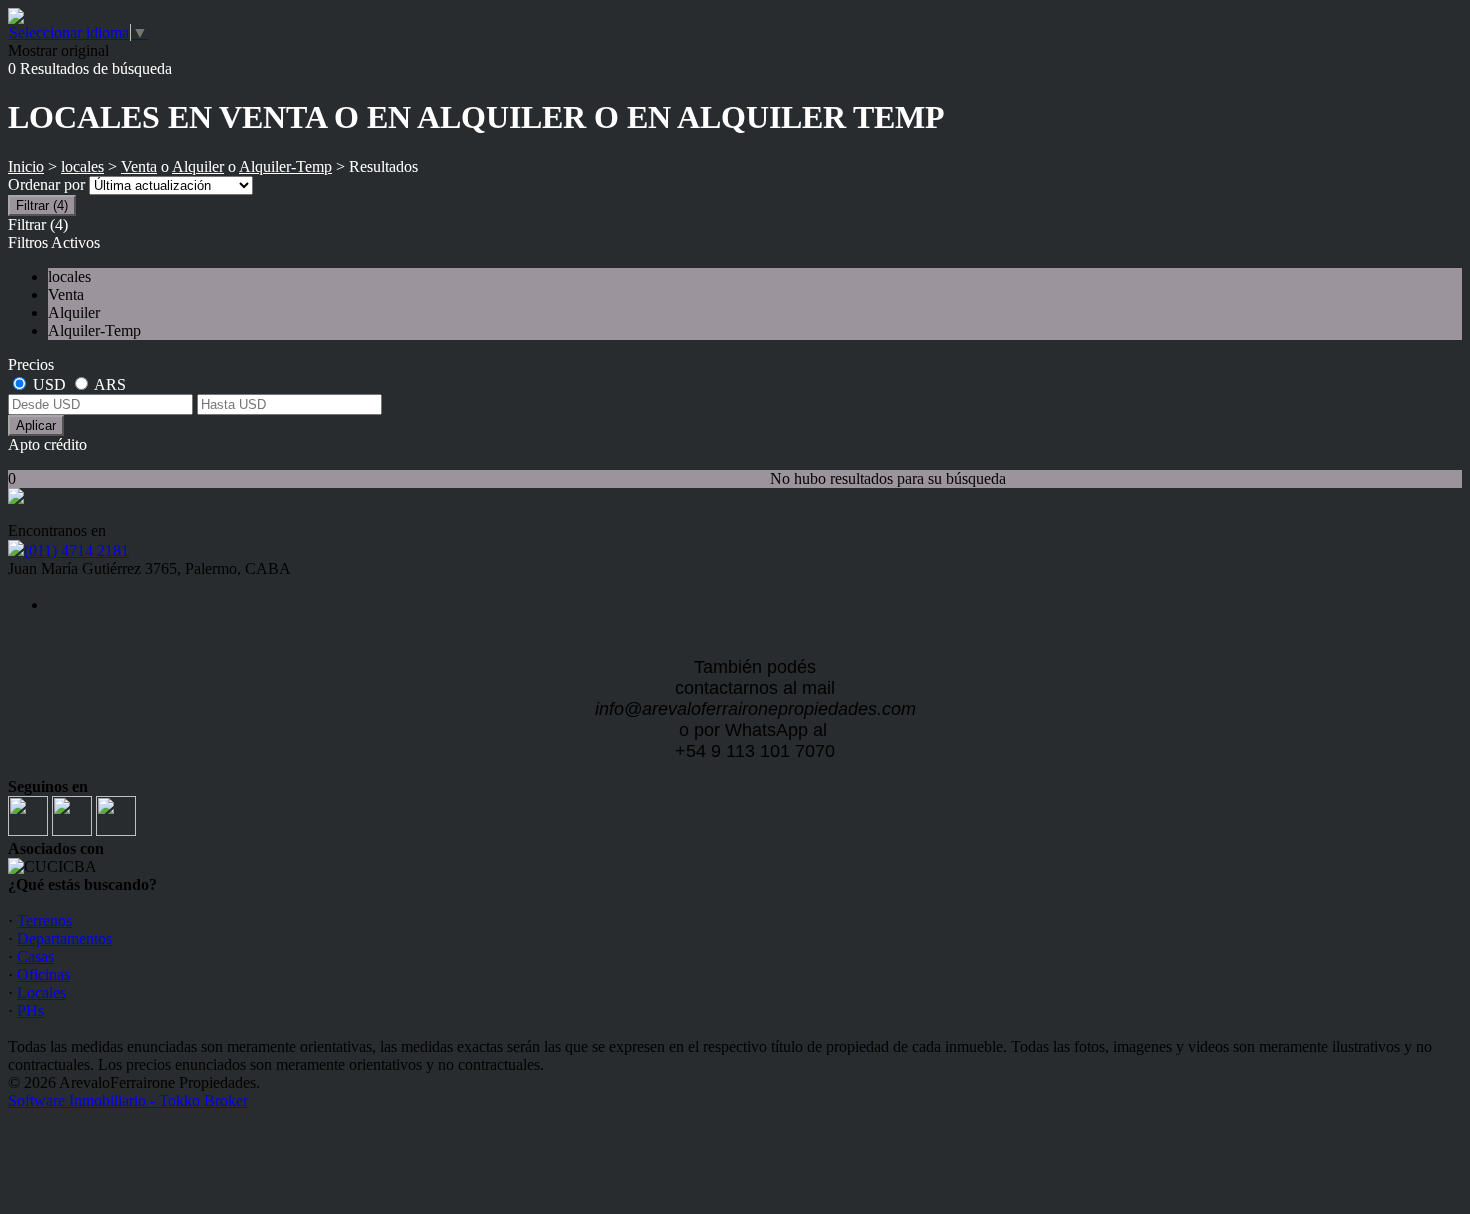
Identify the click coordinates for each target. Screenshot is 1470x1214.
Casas (35, 956)
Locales (41, 992)
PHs (30, 1010)
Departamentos (64, 938)
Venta (139, 166)
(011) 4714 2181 (76, 550)
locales (82, 166)
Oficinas (43, 974)
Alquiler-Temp (285, 166)
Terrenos (44, 920)
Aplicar (36, 425)
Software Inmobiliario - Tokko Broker (128, 1100)
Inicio (26, 166)
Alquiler (198, 166)
